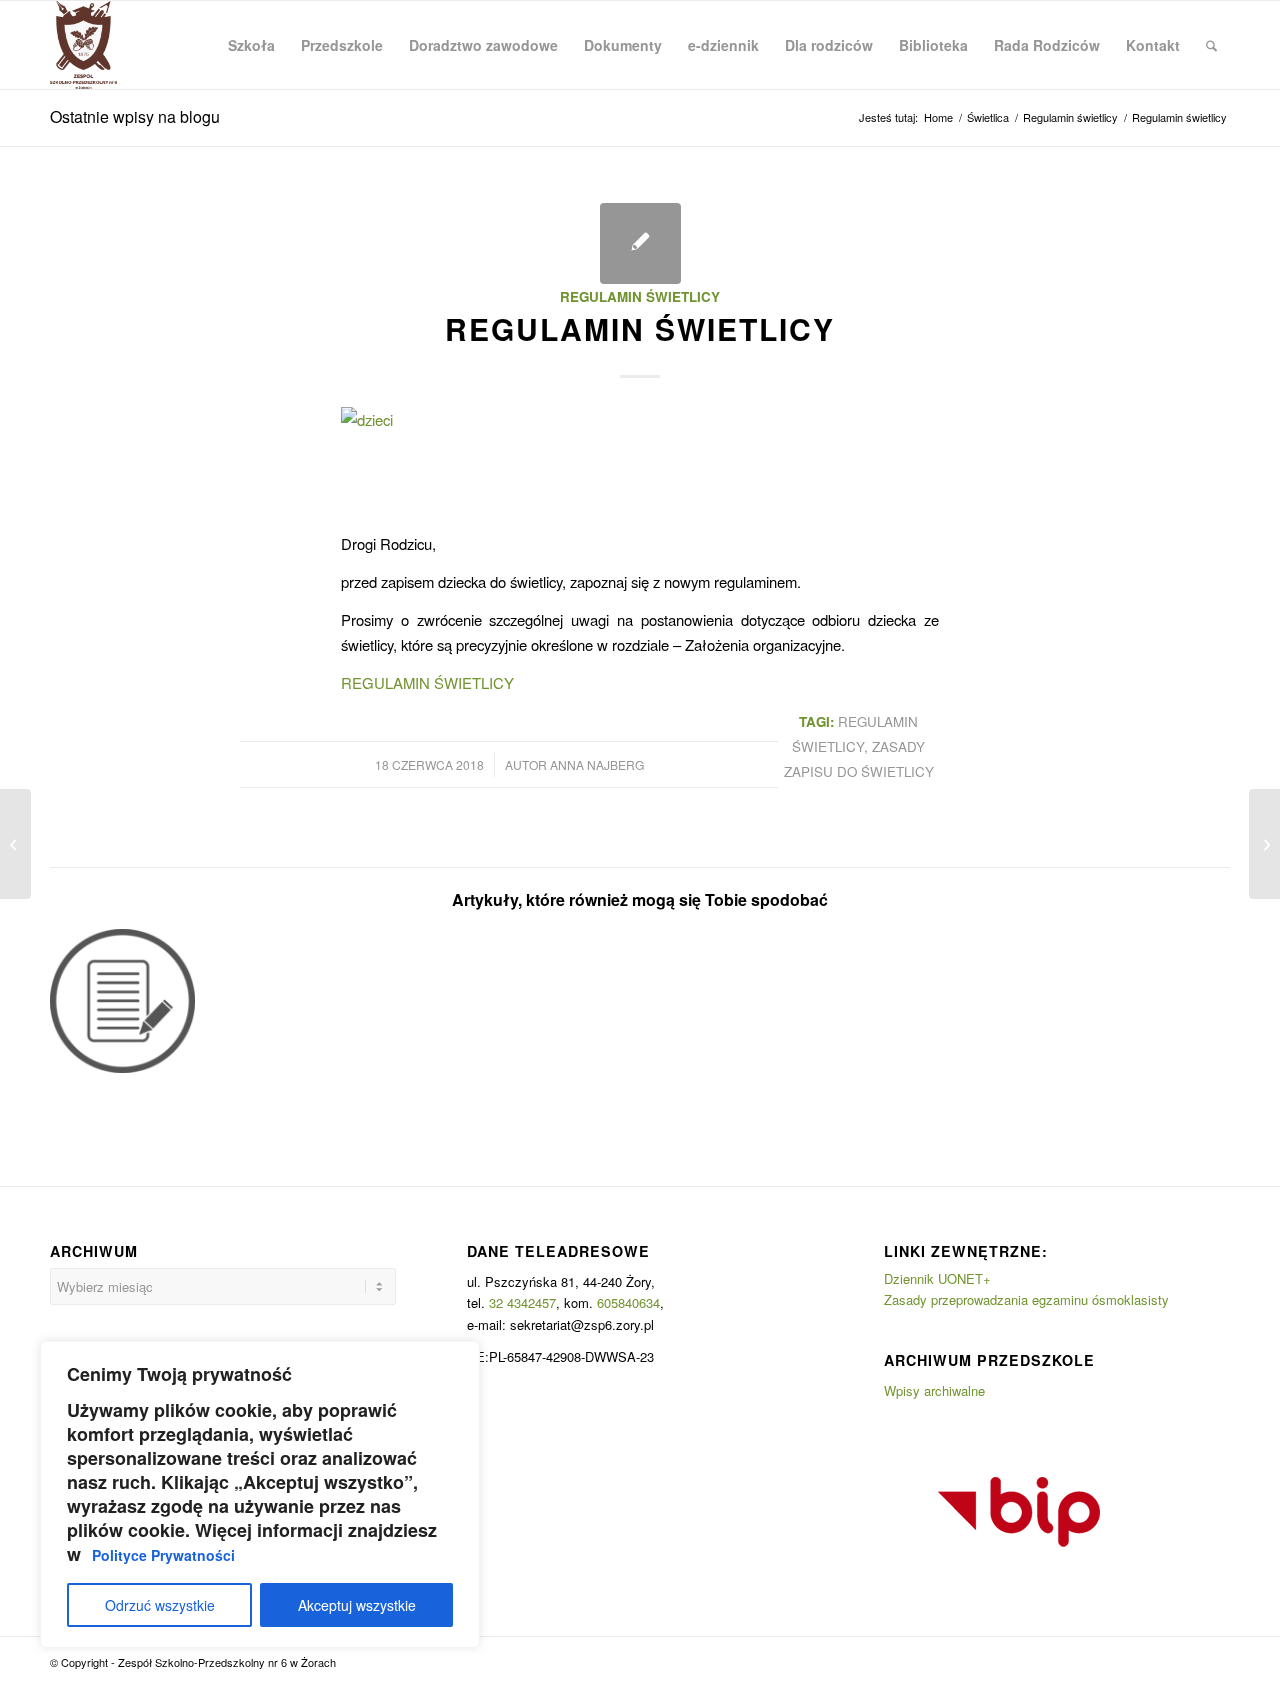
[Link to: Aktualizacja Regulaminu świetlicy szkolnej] (122, 1001)
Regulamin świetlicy (640, 296)
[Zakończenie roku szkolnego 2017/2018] (15, 844)
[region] (260, 1494)
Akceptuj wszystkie (357, 1605)
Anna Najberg (597, 764)
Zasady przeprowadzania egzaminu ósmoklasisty (1026, 1299)
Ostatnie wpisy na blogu (135, 116)
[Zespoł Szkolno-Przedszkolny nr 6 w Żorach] (83, 45)
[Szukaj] (1211, 45)
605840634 (628, 1302)
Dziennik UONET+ (937, 1278)
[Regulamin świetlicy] (640, 243)
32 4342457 (522, 1302)
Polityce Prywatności (163, 1555)
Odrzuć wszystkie (160, 1605)
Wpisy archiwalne (934, 1390)
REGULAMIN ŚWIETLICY (427, 682)
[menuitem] (251, 45)
